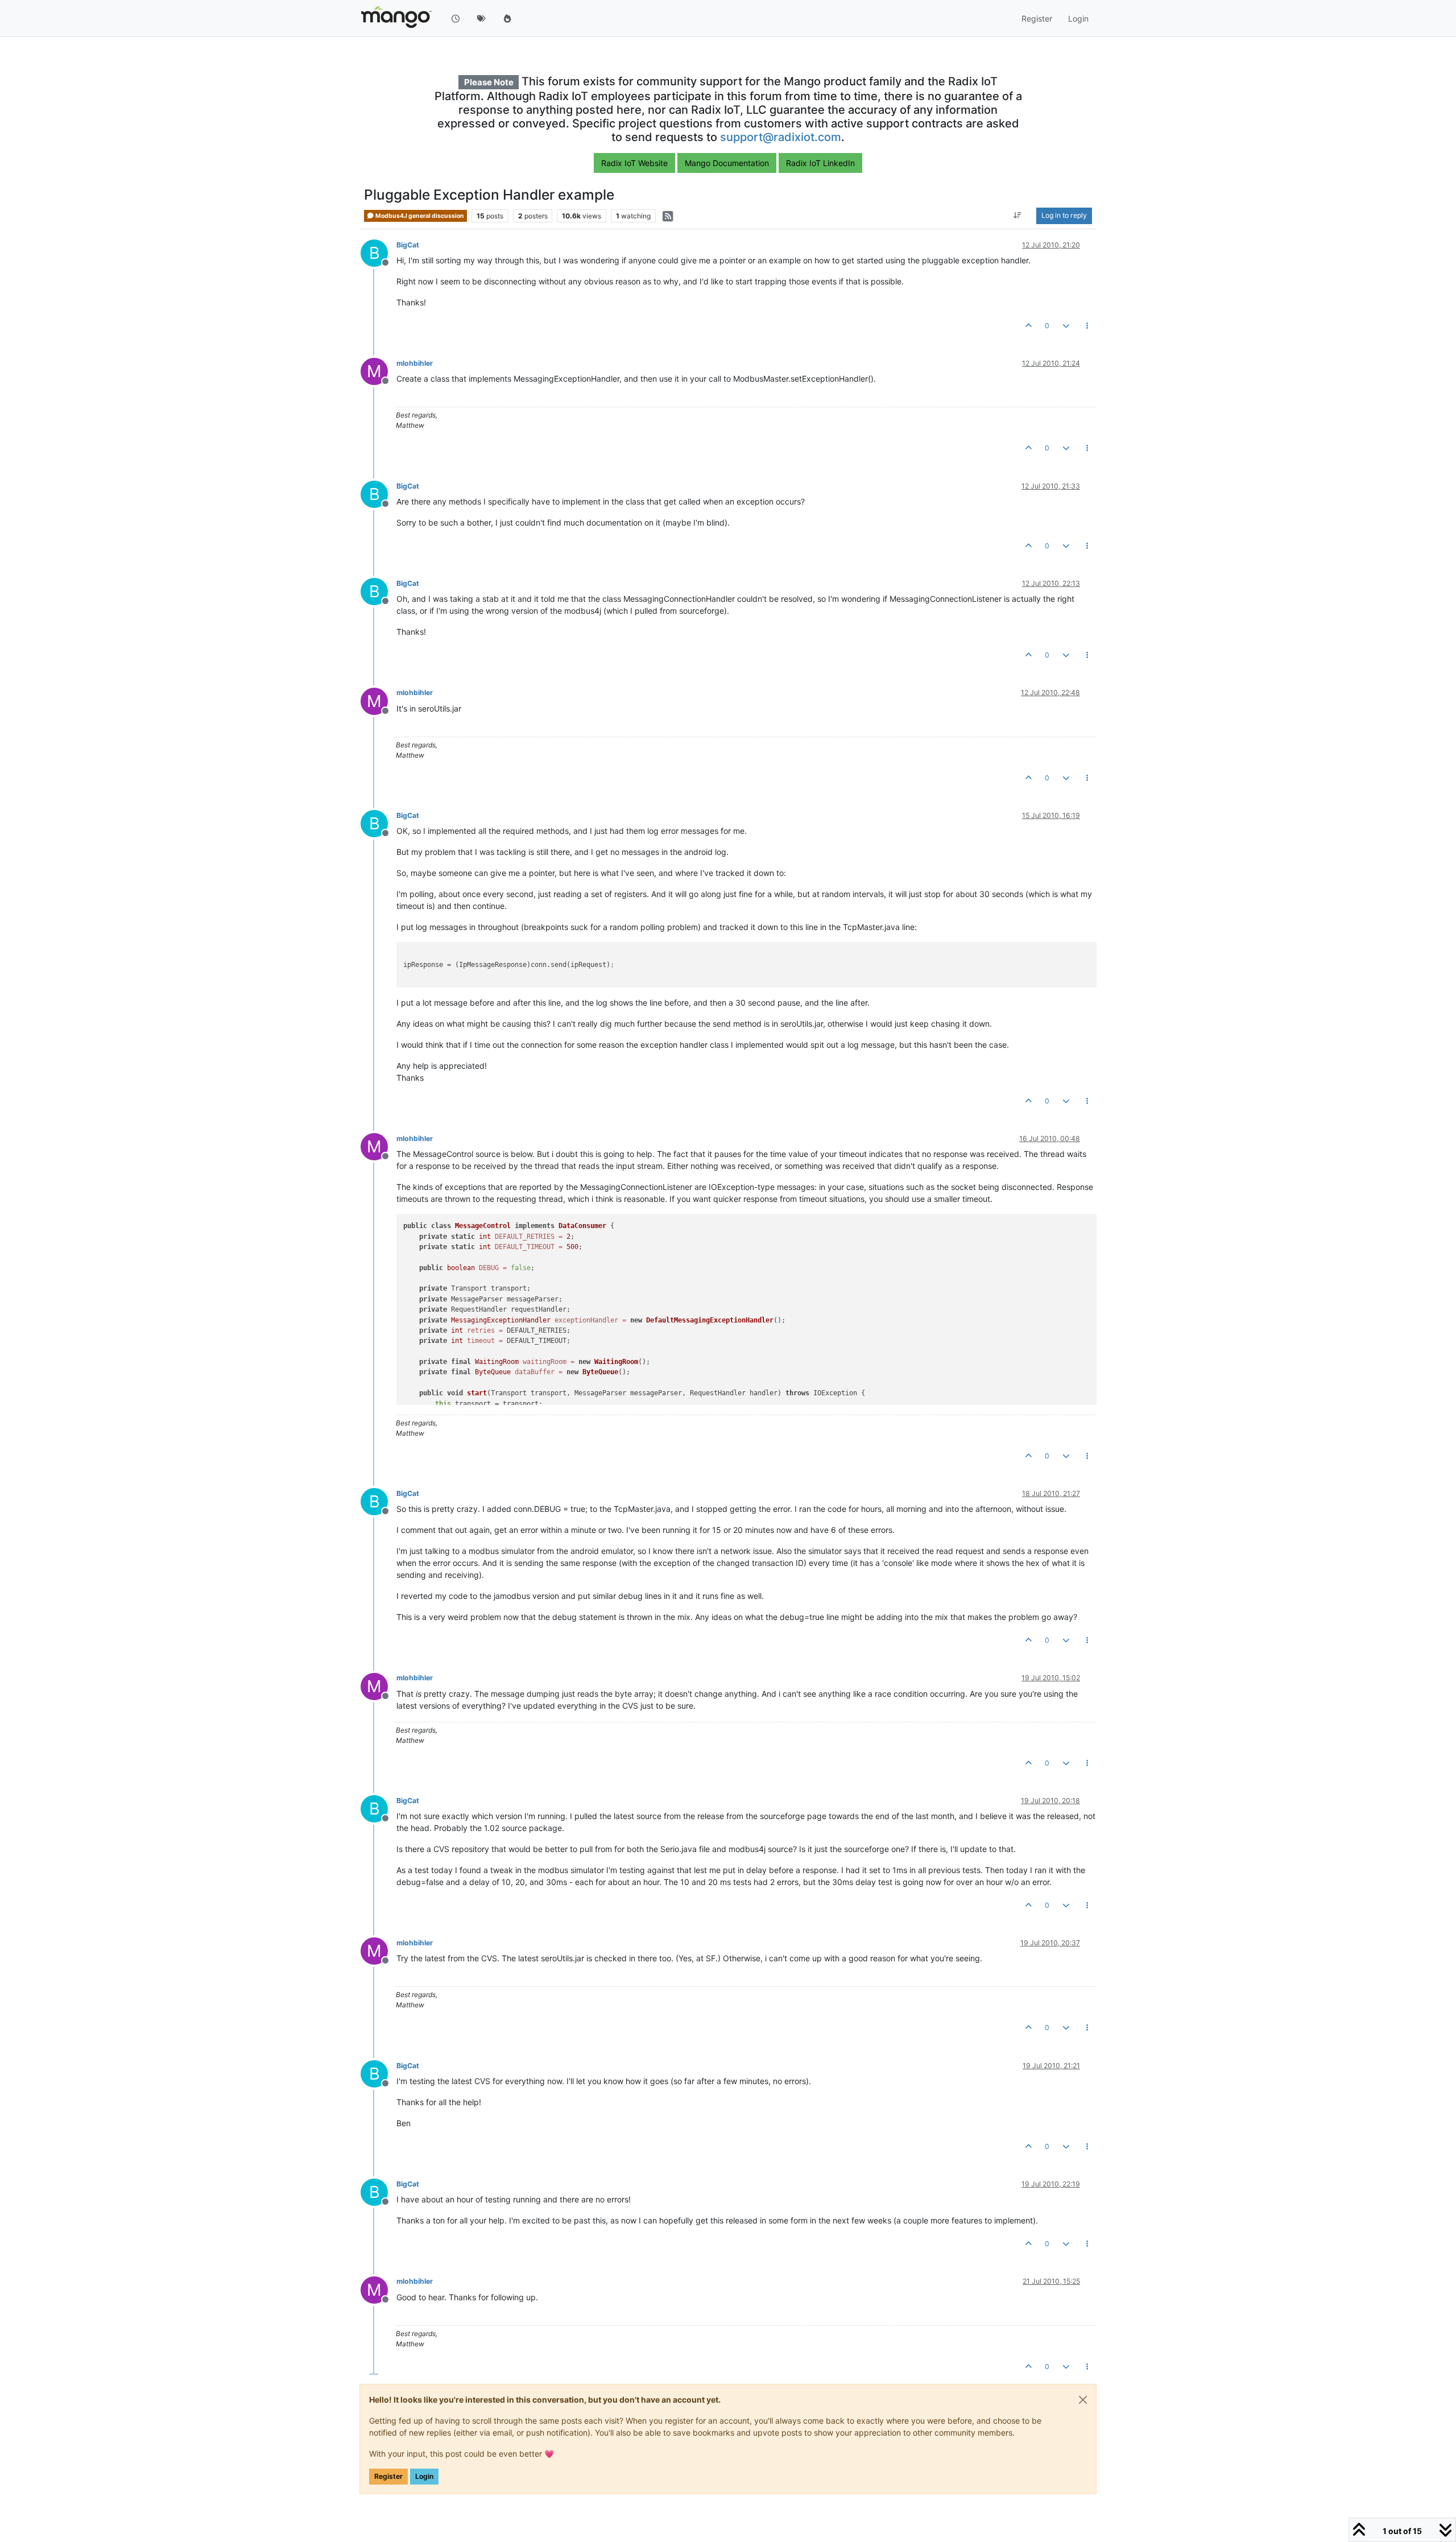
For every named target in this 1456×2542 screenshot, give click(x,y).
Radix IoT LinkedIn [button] (820, 163)
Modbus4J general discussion (419, 216)
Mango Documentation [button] (727, 163)
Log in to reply (1064, 216)
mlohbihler (415, 363)
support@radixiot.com (781, 137)
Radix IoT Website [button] (634, 163)
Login (424, 2476)
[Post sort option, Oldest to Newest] (1018, 216)
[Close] (1083, 2400)
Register (388, 2476)
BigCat (408, 245)
